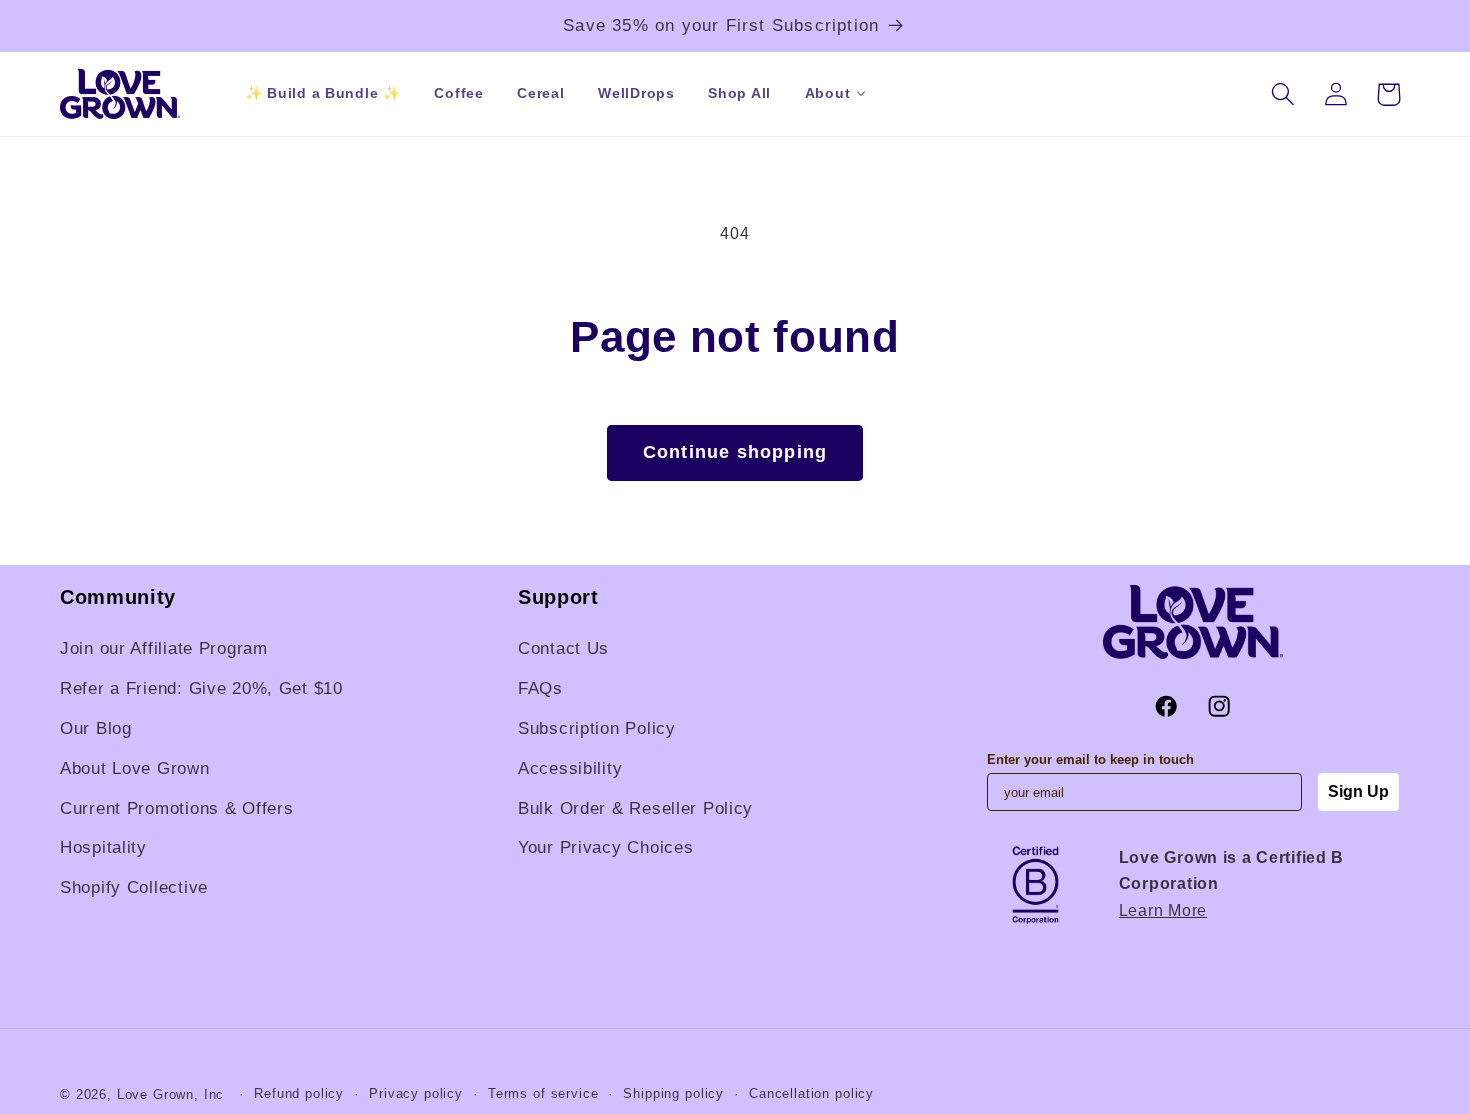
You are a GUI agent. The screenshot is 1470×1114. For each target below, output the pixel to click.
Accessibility (570, 768)
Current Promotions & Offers (176, 808)
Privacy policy (416, 1093)
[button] (827, 93)
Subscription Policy (597, 728)
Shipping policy (673, 1093)
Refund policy (299, 1093)
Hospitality (103, 847)
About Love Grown (135, 768)
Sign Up (1358, 791)
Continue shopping (735, 452)
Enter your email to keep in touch (1090, 759)
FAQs (540, 688)
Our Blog (96, 728)
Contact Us (563, 648)
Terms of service (543, 1093)
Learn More (1163, 910)
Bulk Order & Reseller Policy (635, 808)
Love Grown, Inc (171, 1094)
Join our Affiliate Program (164, 648)
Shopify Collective (134, 887)
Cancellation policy (811, 1093)
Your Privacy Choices (605, 847)
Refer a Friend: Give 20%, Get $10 (201, 688)
